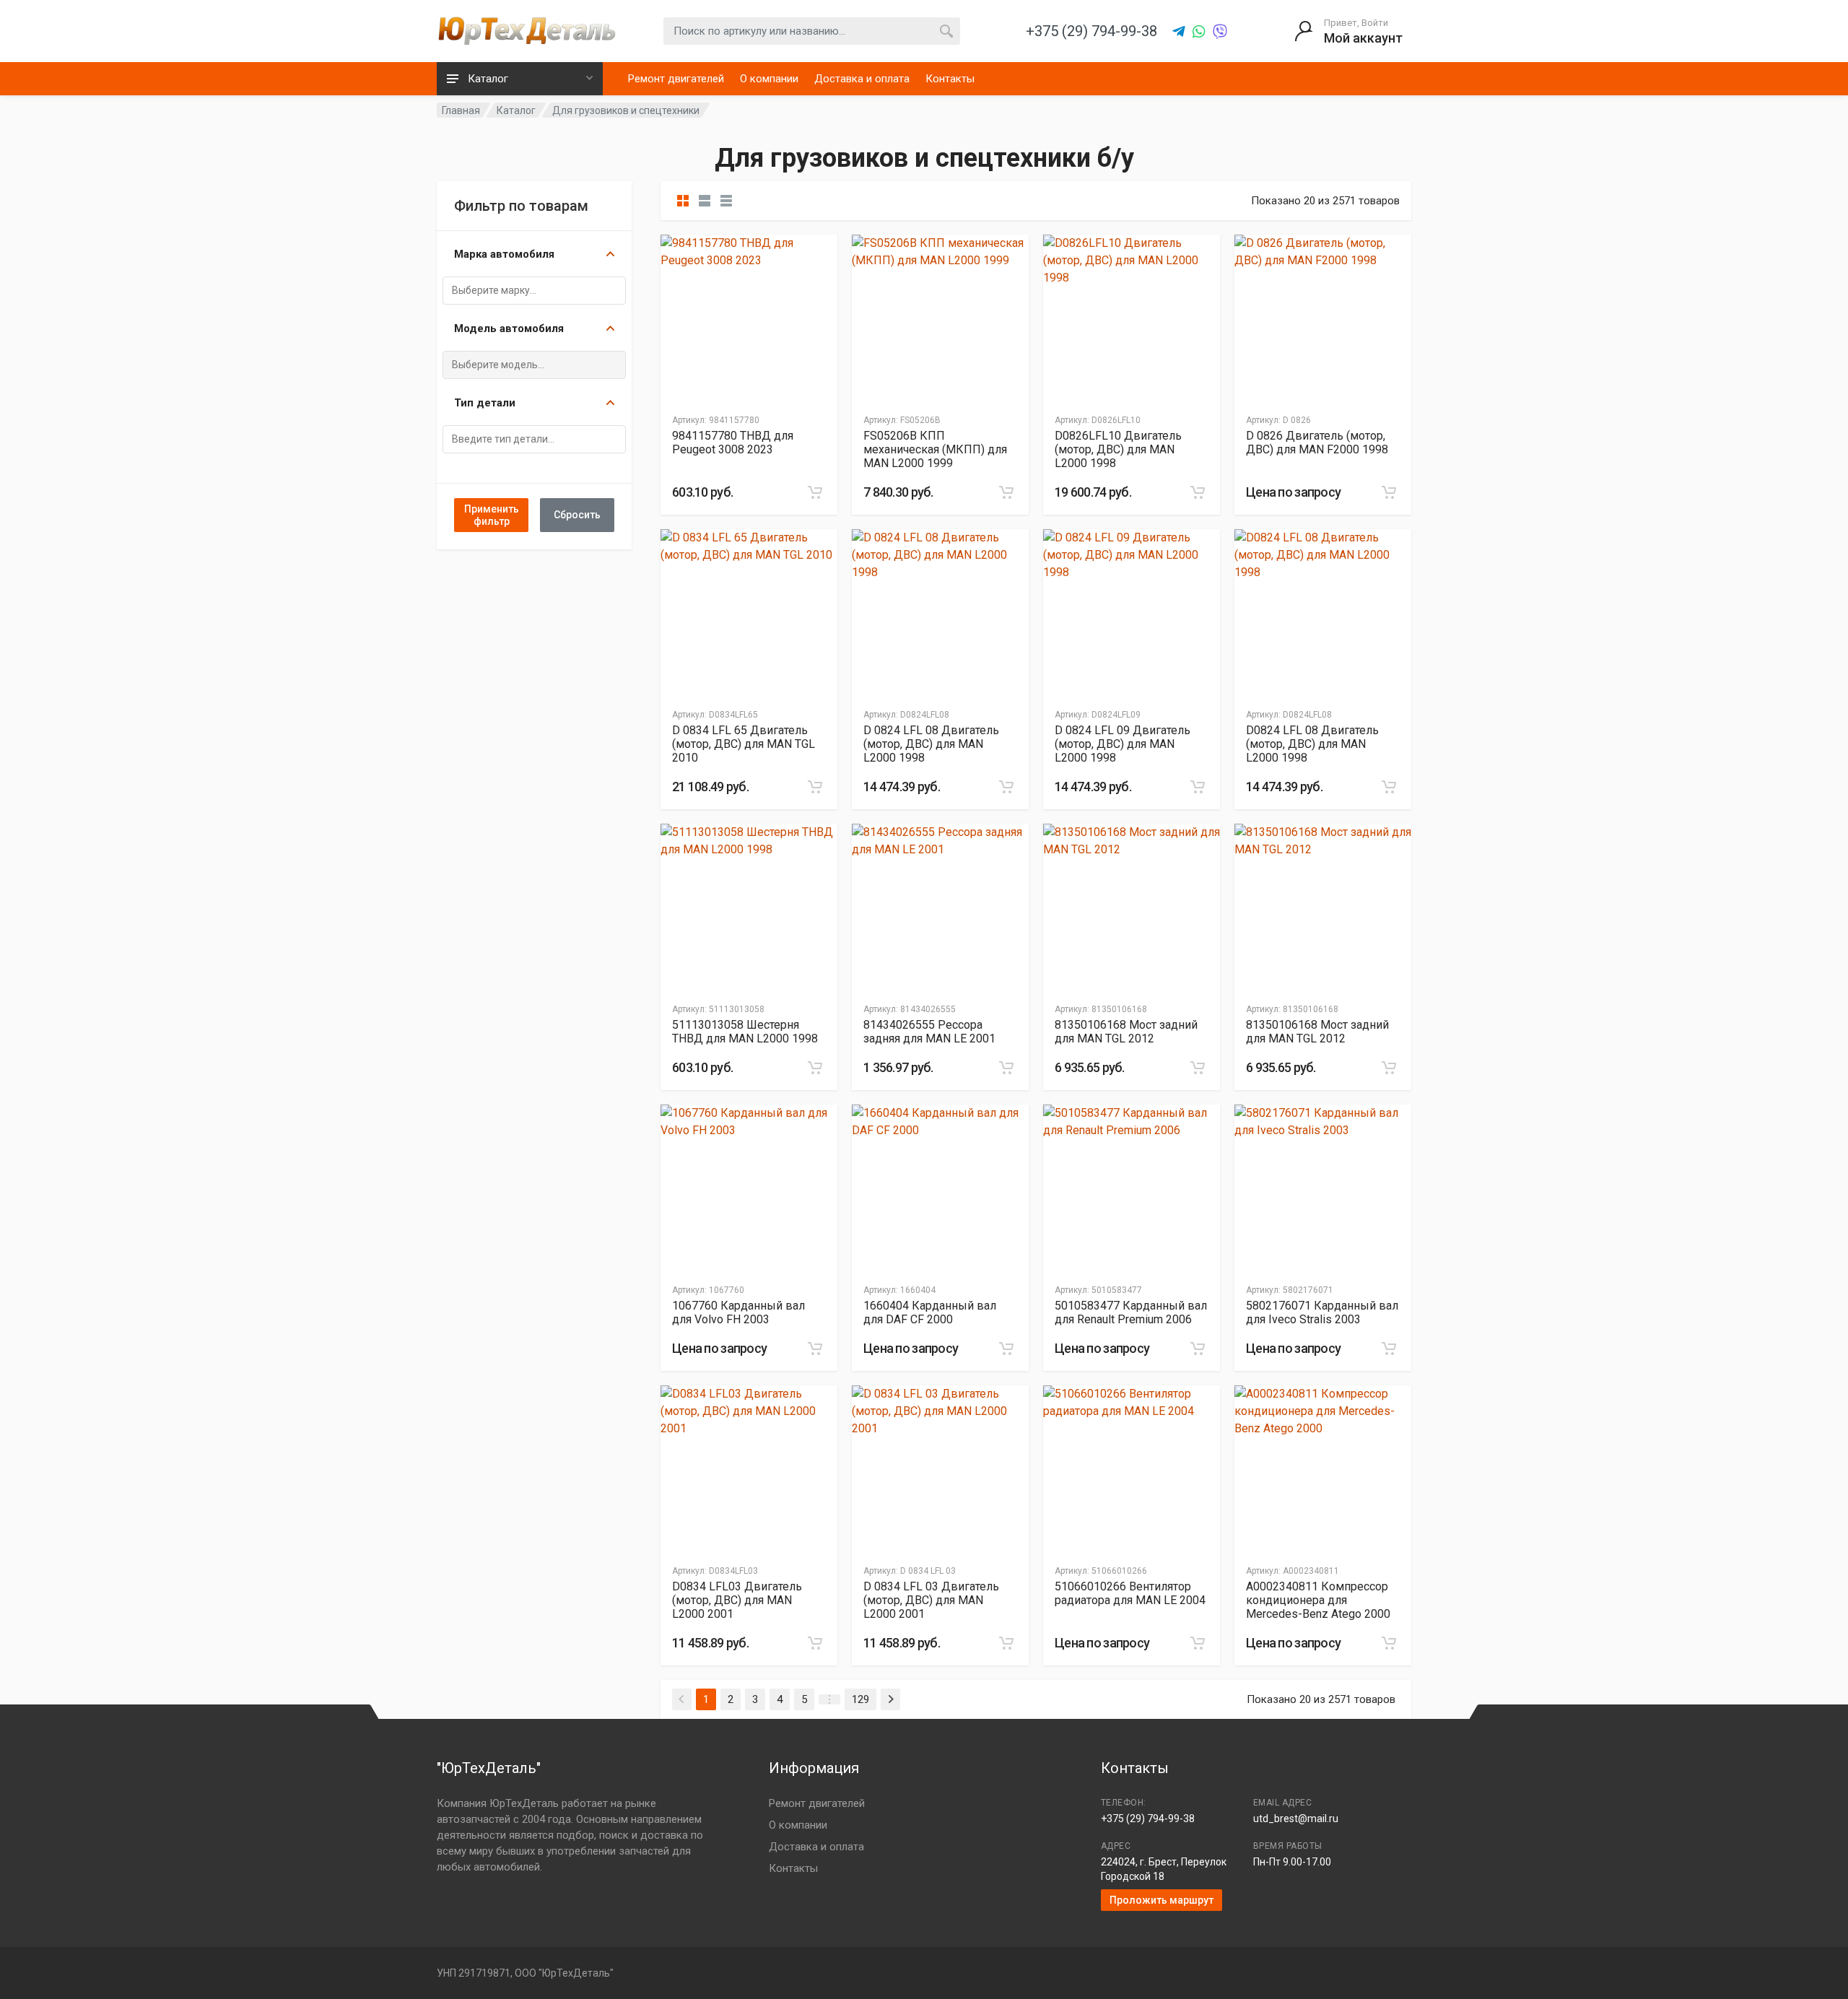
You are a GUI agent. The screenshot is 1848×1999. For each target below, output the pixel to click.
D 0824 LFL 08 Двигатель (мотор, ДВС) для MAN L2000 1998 (931, 744)
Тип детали (485, 403)
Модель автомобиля (509, 328)
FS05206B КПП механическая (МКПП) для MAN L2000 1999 (935, 449)
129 (860, 1699)
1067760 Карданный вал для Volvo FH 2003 (738, 1312)
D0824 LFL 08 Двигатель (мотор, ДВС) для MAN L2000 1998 (1312, 744)
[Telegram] (1179, 32)
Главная (461, 110)
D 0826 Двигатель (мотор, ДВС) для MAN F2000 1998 (1317, 443)
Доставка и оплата (862, 79)
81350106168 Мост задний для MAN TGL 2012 (1126, 1032)
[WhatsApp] (1199, 32)
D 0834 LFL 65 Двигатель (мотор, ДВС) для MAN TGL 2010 (744, 744)
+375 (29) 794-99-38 (1148, 1819)
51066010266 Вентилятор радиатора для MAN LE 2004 (1130, 1593)
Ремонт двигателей (676, 79)
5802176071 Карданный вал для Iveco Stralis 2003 (1322, 1312)
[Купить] (815, 492)
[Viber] (1220, 32)
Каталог (516, 110)
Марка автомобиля (504, 254)
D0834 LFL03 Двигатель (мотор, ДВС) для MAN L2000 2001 (737, 1600)
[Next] (890, 1699)
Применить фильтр (492, 515)
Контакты (950, 79)
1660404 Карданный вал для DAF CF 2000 (930, 1312)
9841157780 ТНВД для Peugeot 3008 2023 (733, 443)
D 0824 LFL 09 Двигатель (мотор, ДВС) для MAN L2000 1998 (1123, 744)
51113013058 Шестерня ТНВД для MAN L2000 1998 (745, 1032)
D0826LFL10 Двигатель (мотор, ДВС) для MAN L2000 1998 (1118, 449)
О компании (769, 79)
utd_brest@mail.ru (1296, 1819)
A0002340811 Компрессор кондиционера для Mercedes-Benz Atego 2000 (1318, 1600)
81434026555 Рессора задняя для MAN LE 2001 (929, 1032)
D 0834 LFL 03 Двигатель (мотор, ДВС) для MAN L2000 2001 (931, 1600)
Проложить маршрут (1161, 1900)
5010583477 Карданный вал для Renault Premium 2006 (1131, 1312)
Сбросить (577, 515)
